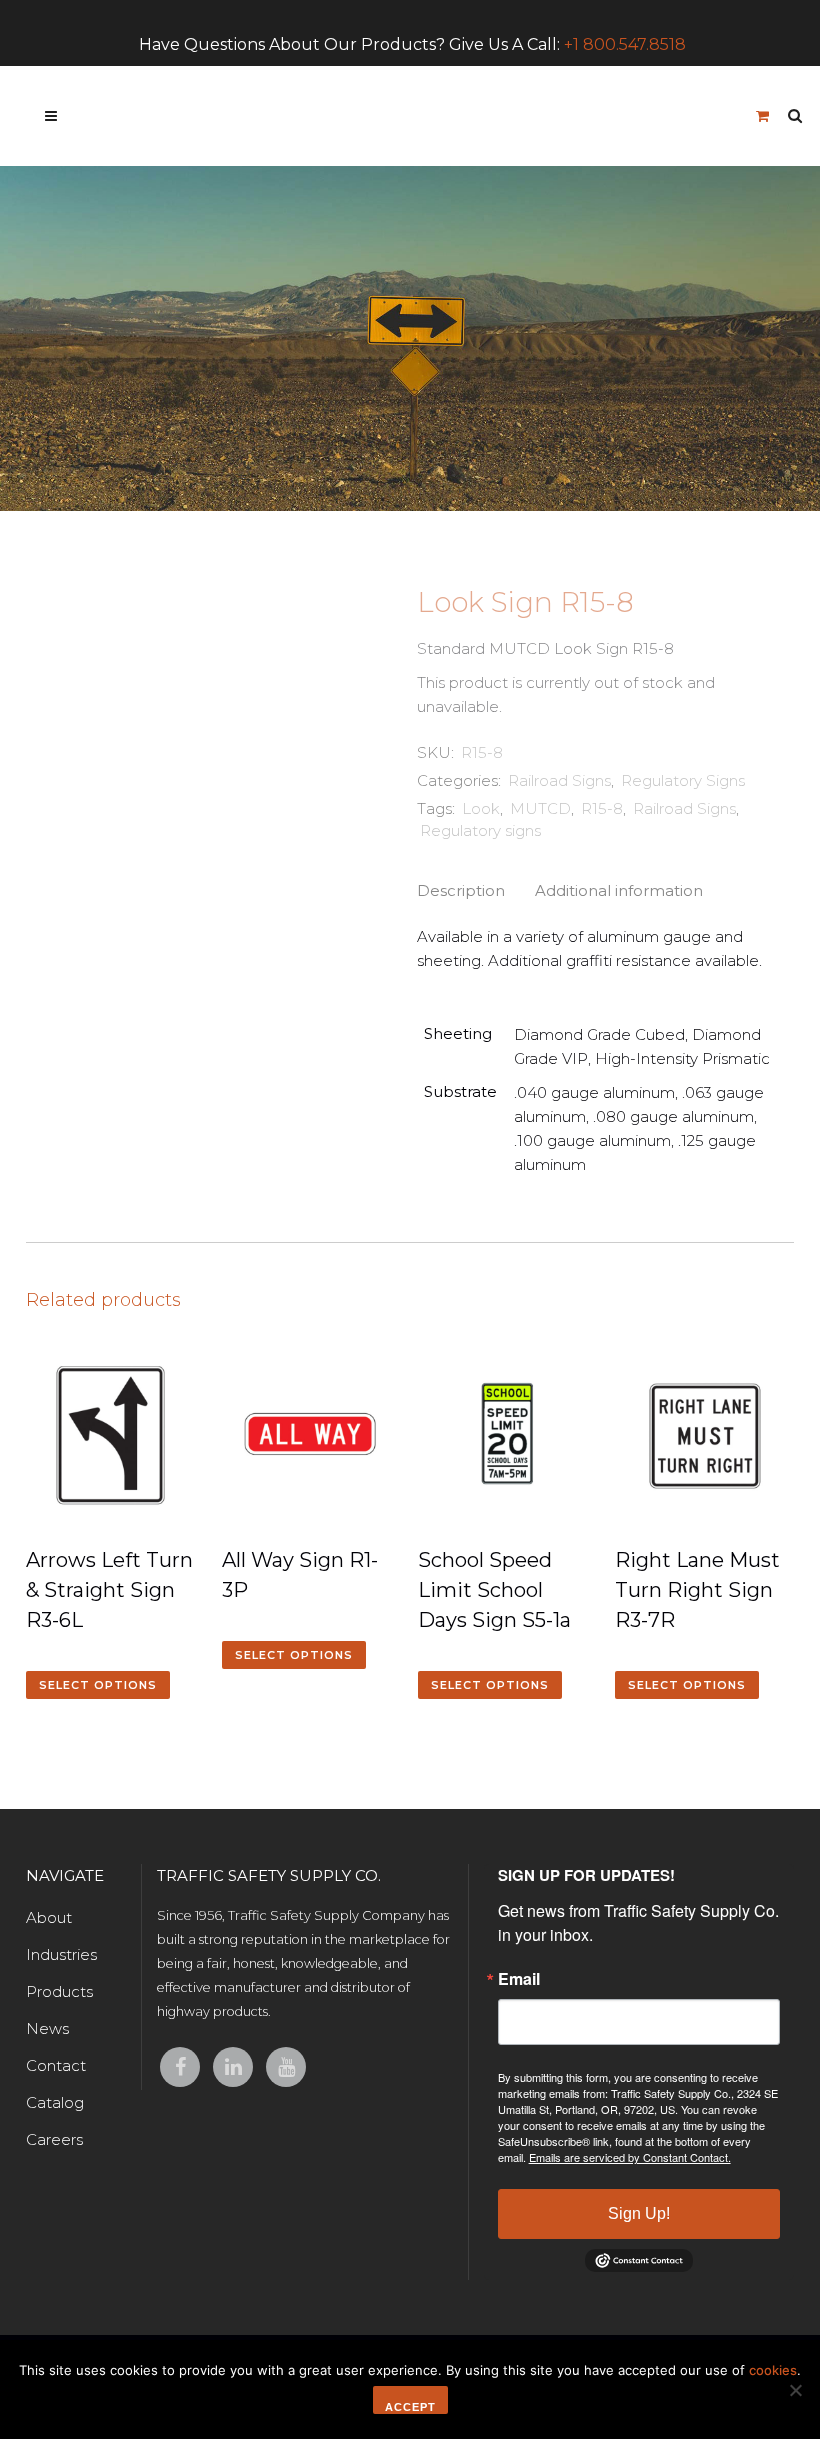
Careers (54, 2139)
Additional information (619, 890)
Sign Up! (639, 2213)
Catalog (55, 2102)
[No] (795, 2390)
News (47, 2028)
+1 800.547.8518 (625, 44)
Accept (410, 2407)
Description (461, 890)
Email (519, 1979)
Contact (56, 2065)
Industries (61, 1954)
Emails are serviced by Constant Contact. (630, 2157)
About (49, 1917)
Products (59, 1991)
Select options (98, 1685)
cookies (773, 2370)
